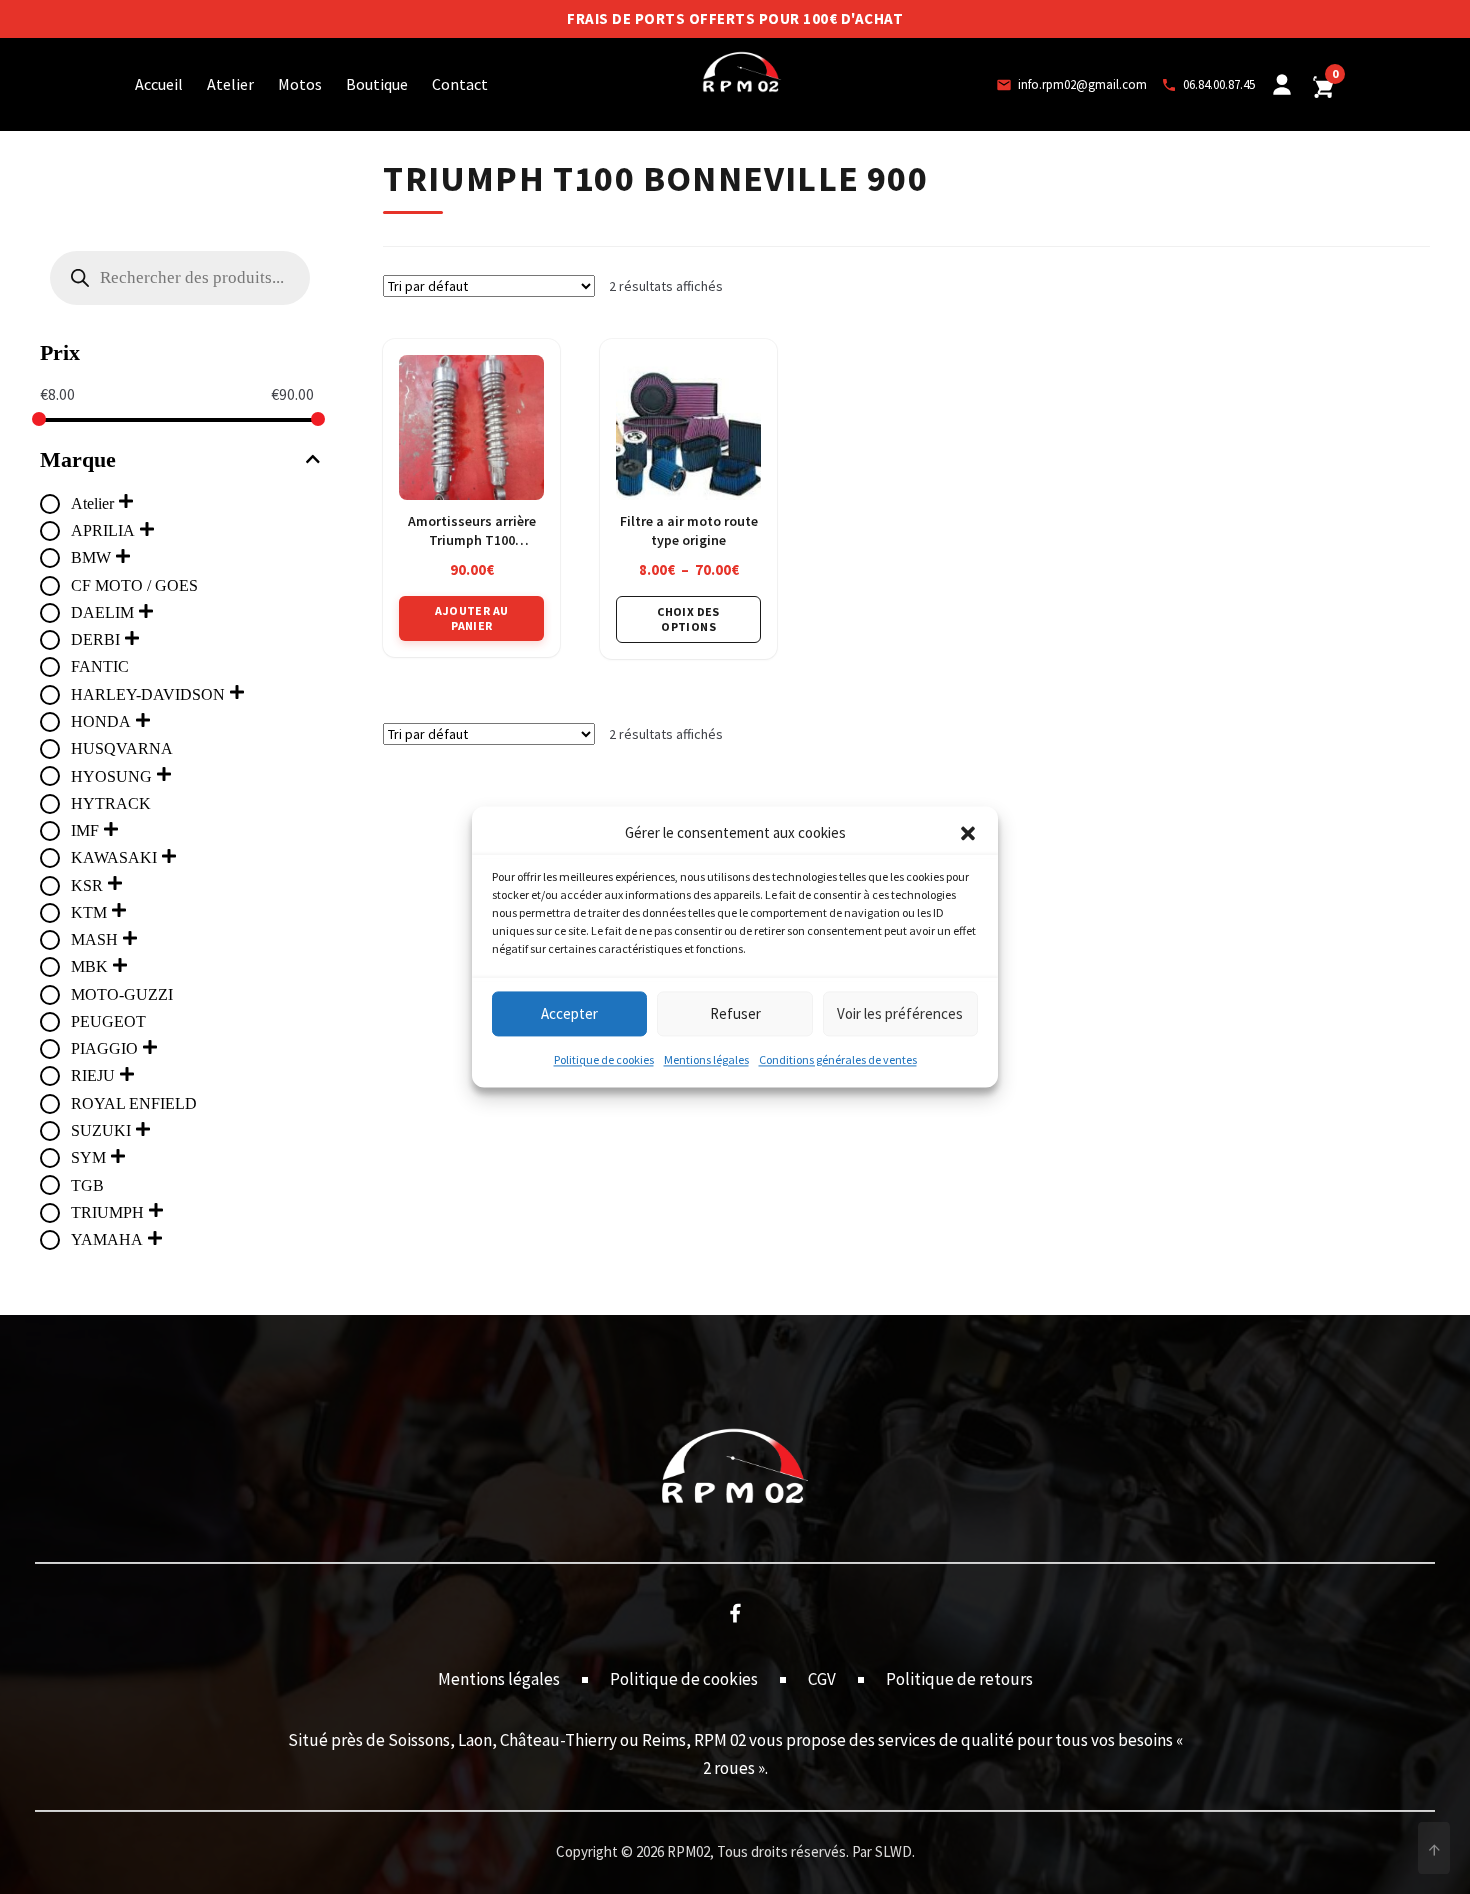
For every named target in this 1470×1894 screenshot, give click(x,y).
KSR (87, 885)
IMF (85, 830)
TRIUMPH (107, 1212)
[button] (968, 834)
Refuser (735, 1013)
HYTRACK (111, 803)
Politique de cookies (604, 1060)
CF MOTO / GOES (134, 585)
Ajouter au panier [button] (471, 617)
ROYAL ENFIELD (134, 1103)
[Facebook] (735, 1612)
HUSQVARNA (122, 748)
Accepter (569, 1013)
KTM (89, 912)
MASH (94, 939)
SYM (88, 1157)
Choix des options (688, 618)
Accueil (159, 84)
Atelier (230, 84)
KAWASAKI (114, 857)
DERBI (95, 639)
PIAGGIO (104, 1048)
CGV (822, 1679)
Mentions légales (706, 1060)
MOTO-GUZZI (122, 994)
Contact (460, 84)
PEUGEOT (108, 1021)
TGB (87, 1185)
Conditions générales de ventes (838, 1060)
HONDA (101, 721)
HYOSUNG (111, 776)
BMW (91, 557)
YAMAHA (107, 1239)
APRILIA (103, 530)
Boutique (377, 84)
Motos (300, 84)
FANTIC (100, 666)
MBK (89, 966)
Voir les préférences (900, 1013)
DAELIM (102, 612)
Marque (78, 459)
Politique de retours (959, 1679)
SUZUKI (101, 1130)
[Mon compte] (1282, 85)
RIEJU (93, 1075)
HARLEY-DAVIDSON (148, 694)
